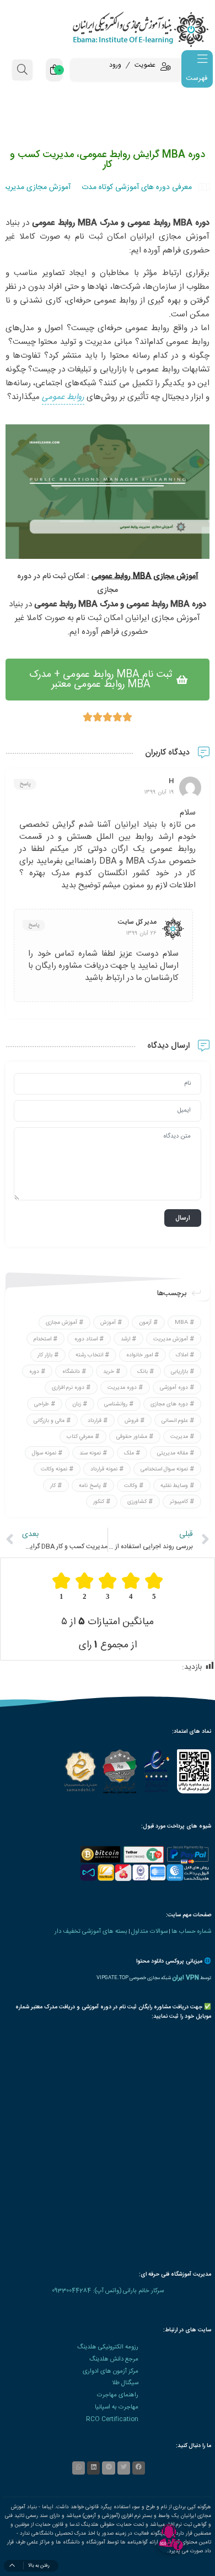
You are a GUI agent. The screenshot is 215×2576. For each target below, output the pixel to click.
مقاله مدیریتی (173, 1453)
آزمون (145, 1323)
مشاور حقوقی (132, 1437)
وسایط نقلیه (174, 1485)
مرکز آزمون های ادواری (111, 2371)
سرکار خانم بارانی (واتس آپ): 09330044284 (108, 2291)
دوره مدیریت (122, 1388)
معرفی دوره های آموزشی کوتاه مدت (137, 187)
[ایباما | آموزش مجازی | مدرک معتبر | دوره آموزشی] (108, 29)
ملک (129, 1453)
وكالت (131, 1485)
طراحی (42, 1404)
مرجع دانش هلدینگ (114, 2359)
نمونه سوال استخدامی (164, 1469)
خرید (109, 1371)
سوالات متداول (149, 1931)
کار (53, 1485)
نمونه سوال (44, 1453)
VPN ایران (186, 1978)
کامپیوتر (179, 1502)
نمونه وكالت (54, 1469)
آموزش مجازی (61, 1323)
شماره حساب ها (191, 1931)
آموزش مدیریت (171, 1339)
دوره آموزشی (174, 1388)
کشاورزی (137, 1502)
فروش (131, 1420)
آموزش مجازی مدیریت (35, 187)
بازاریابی (179, 1371)
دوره (34, 1371)
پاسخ (25, 784)
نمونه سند (90, 1453)
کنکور (99, 1502)
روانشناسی (116, 1404)
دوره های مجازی (169, 1404)
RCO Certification (112, 2419)
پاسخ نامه (90, 1485)
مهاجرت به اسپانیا (117, 2407)
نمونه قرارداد (104, 1469)
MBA (181, 1323)
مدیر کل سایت (137, 922)
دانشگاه (71, 1371)
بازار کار (45, 1355)
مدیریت (179, 1437)
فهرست (197, 78)
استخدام (42, 1339)
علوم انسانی (175, 1420)
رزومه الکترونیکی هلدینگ (108, 2347)
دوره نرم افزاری (68, 1388)
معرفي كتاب (80, 1437)
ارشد (125, 1339)
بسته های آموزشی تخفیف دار (91, 1931)
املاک (182, 1355)
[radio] (154, 1586)
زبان (77, 1404)
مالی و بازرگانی (49, 1420)
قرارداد (95, 1420)
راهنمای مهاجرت (118, 2395)
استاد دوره (86, 1339)
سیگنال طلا (125, 2383)
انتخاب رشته (89, 1355)
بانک (143, 1371)
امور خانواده (139, 1355)
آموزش (108, 1323)
